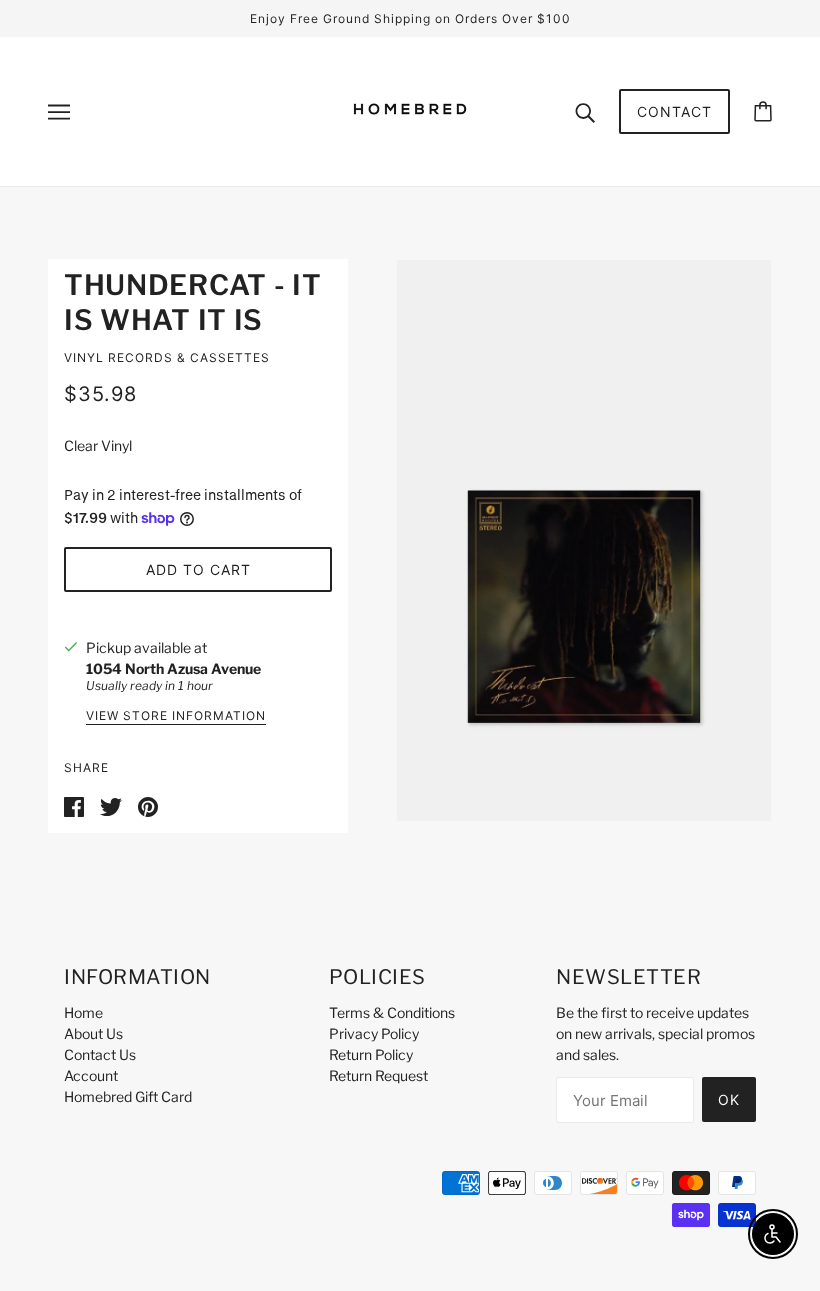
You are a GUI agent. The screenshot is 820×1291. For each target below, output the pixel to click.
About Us (93, 1033)
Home (83, 1012)
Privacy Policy (374, 1033)
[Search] (585, 111)
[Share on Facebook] (74, 804)
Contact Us (100, 1054)
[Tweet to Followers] (111, 804)
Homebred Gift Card (128, 1096)
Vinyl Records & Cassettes (167, 357)
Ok (729, 1099)
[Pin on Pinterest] (148, 804)
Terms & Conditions (392, 1012)
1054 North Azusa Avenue (173, 668)
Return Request (378, 1075)
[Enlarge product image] (584, 540)
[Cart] (763, 111)
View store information (176, 716)
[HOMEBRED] (410, 143)
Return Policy (371, 1054)
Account (91, 1075)
